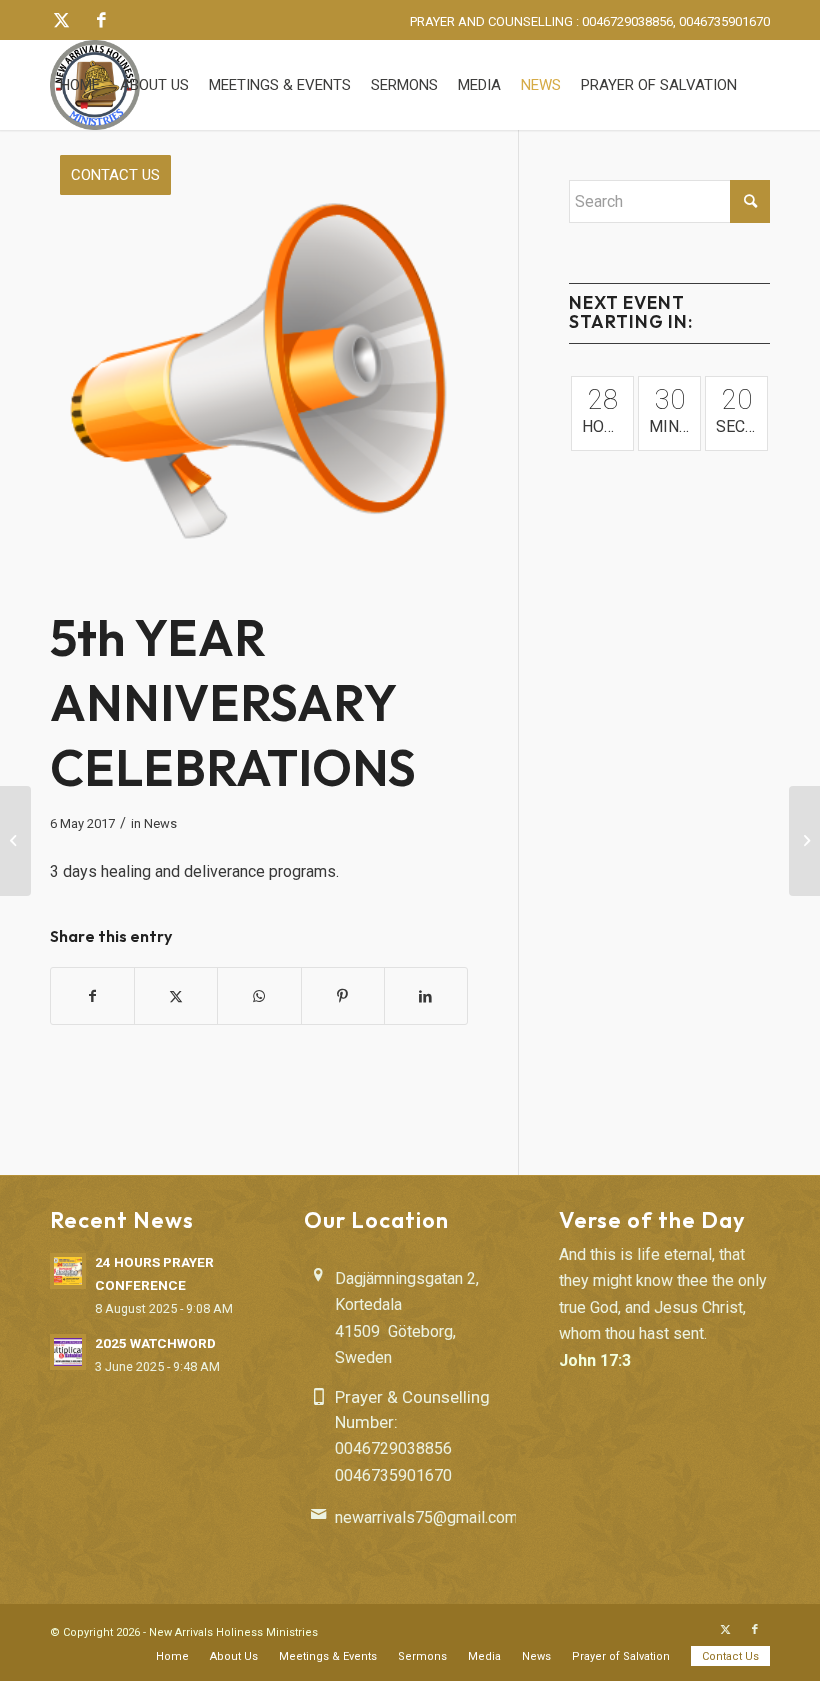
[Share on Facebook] (92, 996)
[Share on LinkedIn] (426, 996)
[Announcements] (259, 389)
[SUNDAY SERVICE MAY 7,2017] (804, 841)
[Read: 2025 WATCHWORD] (68, 1352)
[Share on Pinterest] (343, 996)
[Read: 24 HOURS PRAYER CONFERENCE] (68, 1271)
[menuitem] (80, 85)
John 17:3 (595, 1360)
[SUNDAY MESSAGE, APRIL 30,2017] (15, 841)
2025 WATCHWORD (155, 1343)
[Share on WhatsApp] (259, 996)
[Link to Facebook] (101, 20)
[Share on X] (176, 996)
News (160, 823)
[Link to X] (61, 20)
